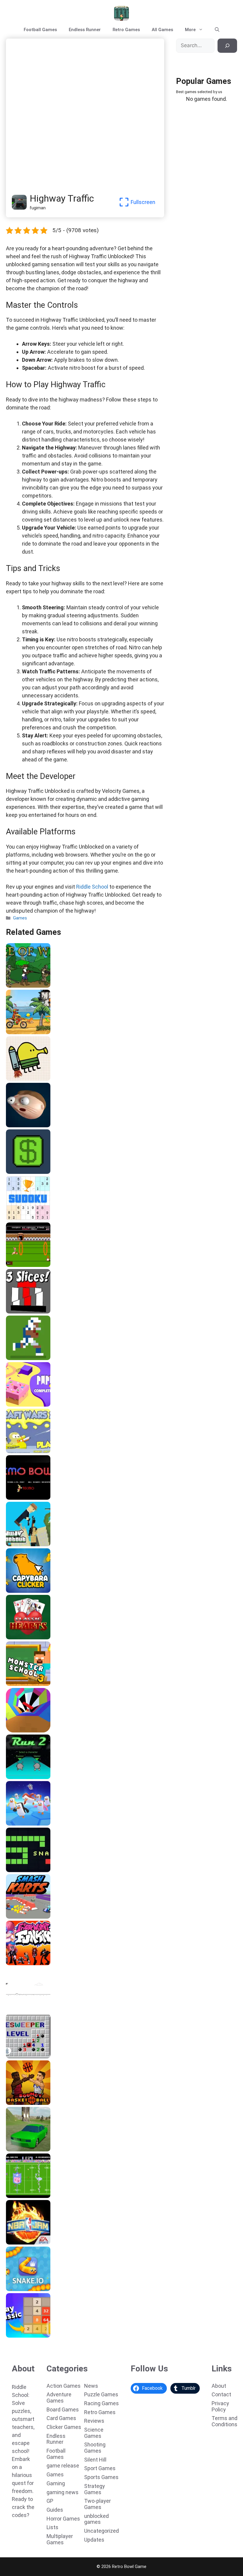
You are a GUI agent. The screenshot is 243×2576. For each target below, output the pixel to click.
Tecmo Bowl (21, 1498)
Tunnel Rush (21, 1730)
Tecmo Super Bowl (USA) (34, 2196)
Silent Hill (95, 2460)
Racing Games (101, 2403)
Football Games (40, 30)
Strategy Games (95, 2489)
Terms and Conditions (224, 2421)
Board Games (63, 2410)
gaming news (63, 2492)
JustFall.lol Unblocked (31, 1823)
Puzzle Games (101, 2394)
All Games (162, 30)
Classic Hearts (23, 1637)
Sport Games (100, 2468)
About (219, 2386)
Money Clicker (23, 1172)
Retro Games (126, 30)
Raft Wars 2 (20, 1451)
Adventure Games (59, 2398)
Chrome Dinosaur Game (33, 2010)
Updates (94, 2540)
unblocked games (96, 2519)
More (190, 30)
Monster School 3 (26, 1684)
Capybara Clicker (26, 1591)
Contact (221, 2394)
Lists (52, 2527)
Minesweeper (22, 2056)
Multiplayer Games (60, 2539)
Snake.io (17, 2289)
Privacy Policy (220, 2406)
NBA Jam (17, 2242)
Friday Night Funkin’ (29, 1963)
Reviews (94, 2421)
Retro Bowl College (28, 1358)
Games (20, 918)
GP (50, 2501)
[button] (217, 30)
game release (63, 2466)
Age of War (19, 986)
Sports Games (101, 2477)
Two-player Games (97, 2504)
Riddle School (92, 887)
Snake (14, 1870)
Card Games (61, 2418)
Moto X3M (18, 1032)
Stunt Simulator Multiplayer (38, 2149)
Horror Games (63, 2519)
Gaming (56, 2483)
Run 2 (13, 1777)
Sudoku (15, 1218)
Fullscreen (143, 202)
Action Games (64, 2386)
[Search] (227, 46)
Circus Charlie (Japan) (31, 1265)
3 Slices (16, 1311)
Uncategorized (101, 2531)
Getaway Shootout (28, 1544)
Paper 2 (16, 1405)
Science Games (94, 2433)
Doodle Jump (21, 1079)
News (91, 2386)
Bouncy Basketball (27, 2103)
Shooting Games (95, 2448)
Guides (55, 2510)
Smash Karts (21, 1917)
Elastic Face (21, 1125)
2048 (13, 2336)
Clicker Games (64, 2427)
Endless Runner (85, 30)
